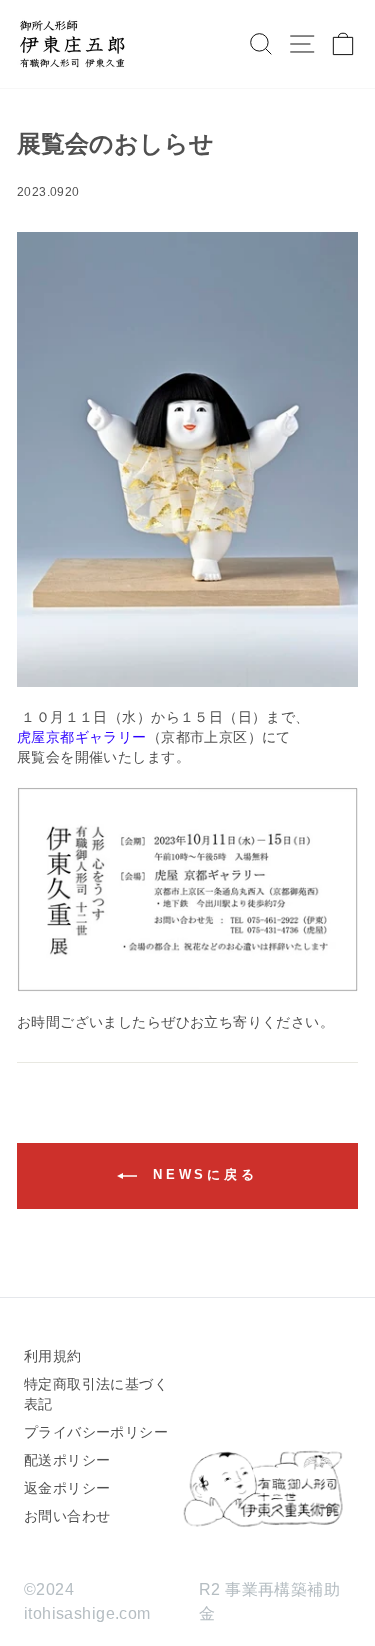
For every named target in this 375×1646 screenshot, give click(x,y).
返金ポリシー (67, 1488)
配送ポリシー (67, 1460)
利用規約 (53, 1356)
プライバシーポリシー (96, 1432)
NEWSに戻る (201, 1175)
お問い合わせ (67, 1516)
